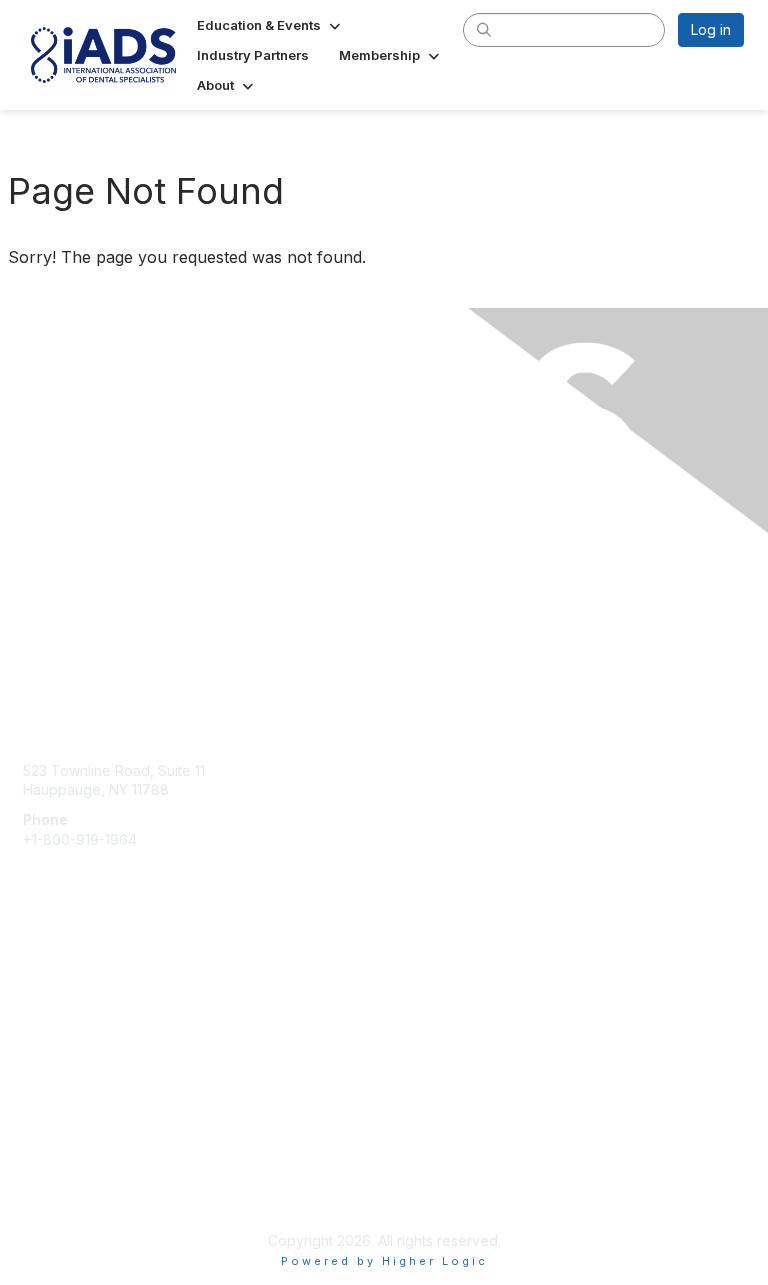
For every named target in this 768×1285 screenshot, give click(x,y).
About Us (53, 1171)
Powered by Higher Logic (384, 1261)
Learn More (61, 1039)
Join (37, 1000)
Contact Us (102, 710)
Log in (711, 29)
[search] (484, 29)
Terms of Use (67, 1190)
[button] (270, 25)
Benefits (50, 1019)
